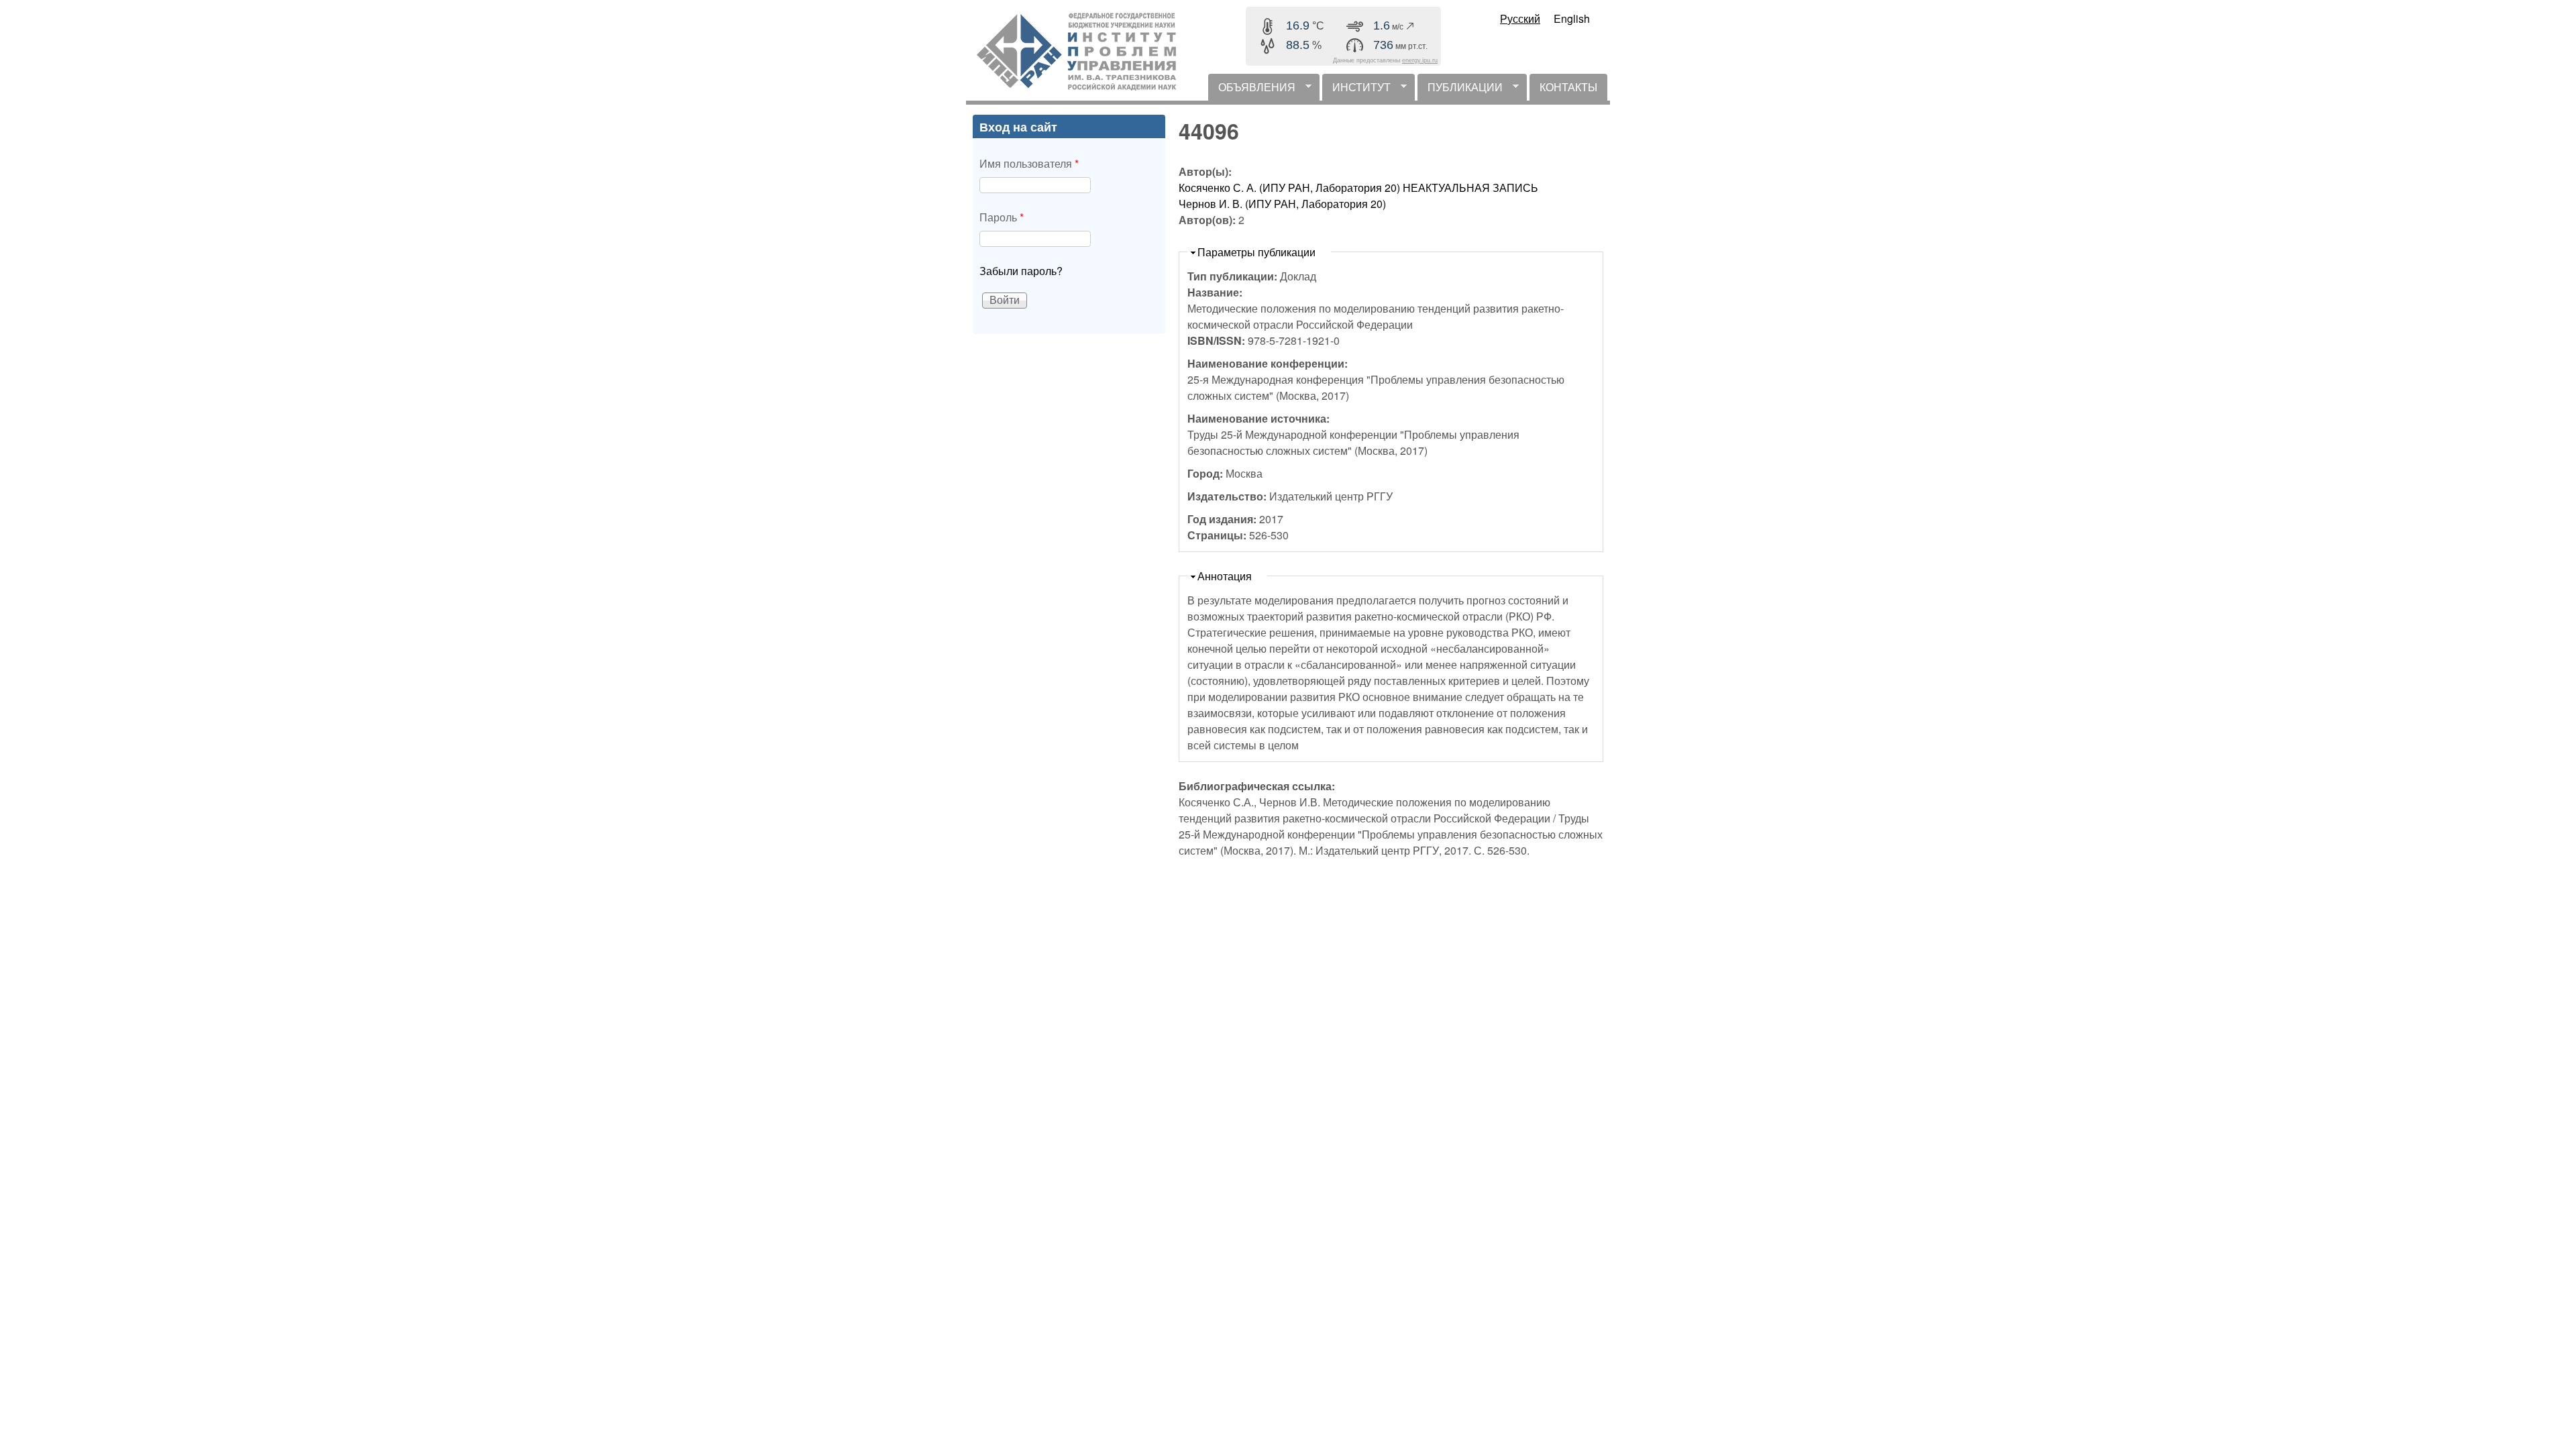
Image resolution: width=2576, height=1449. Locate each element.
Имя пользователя (1029, 163)
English (1572, 18)
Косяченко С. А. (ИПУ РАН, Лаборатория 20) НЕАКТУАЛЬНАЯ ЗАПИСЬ (1358, 187)
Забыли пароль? (1021, 271)
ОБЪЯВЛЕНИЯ (1252, 90)
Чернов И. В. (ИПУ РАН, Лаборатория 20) (1282, 204)
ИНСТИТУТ (1356, 90)
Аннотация (1225, 576)
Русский (1520, 18)
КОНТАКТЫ (1568, 87)
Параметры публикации (1256, 252)
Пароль (1002, 217)
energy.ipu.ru (1420, 60)
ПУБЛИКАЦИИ (1460, 90)
